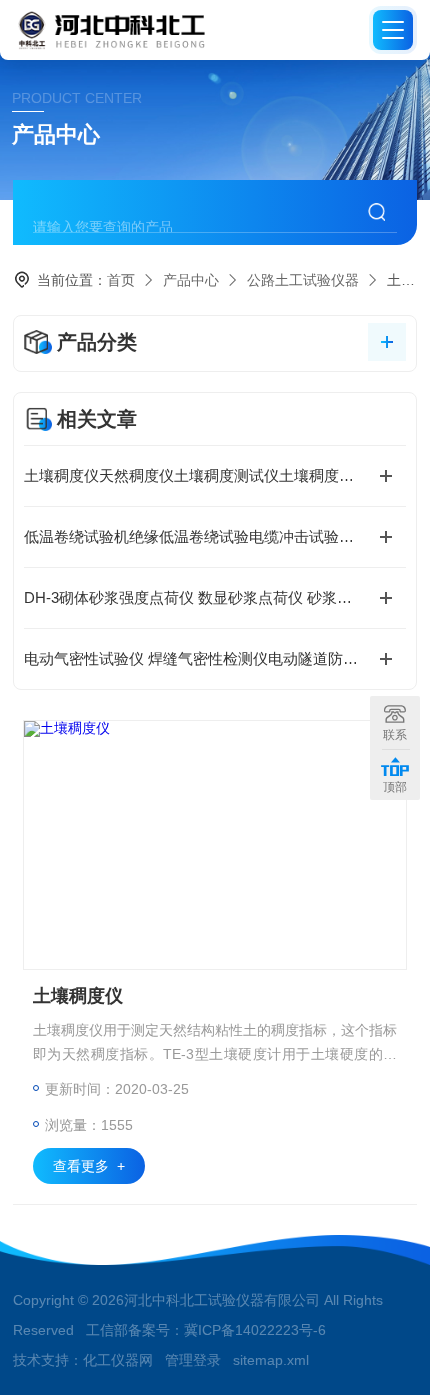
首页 (121, 280)
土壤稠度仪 (78, 996)
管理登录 (193, 1360)
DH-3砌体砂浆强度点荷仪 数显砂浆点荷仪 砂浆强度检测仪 (215, 597)
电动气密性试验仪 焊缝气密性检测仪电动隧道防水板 (198, 658)
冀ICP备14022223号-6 (255, 1330)
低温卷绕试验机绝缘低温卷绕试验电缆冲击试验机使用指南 (215, 536)
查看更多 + (89, 1166)
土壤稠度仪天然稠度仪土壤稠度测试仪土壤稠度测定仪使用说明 (215, 475)
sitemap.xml (271, 1360)
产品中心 (191, 280)
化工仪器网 (118, 1360)
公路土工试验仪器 (303, 280)
